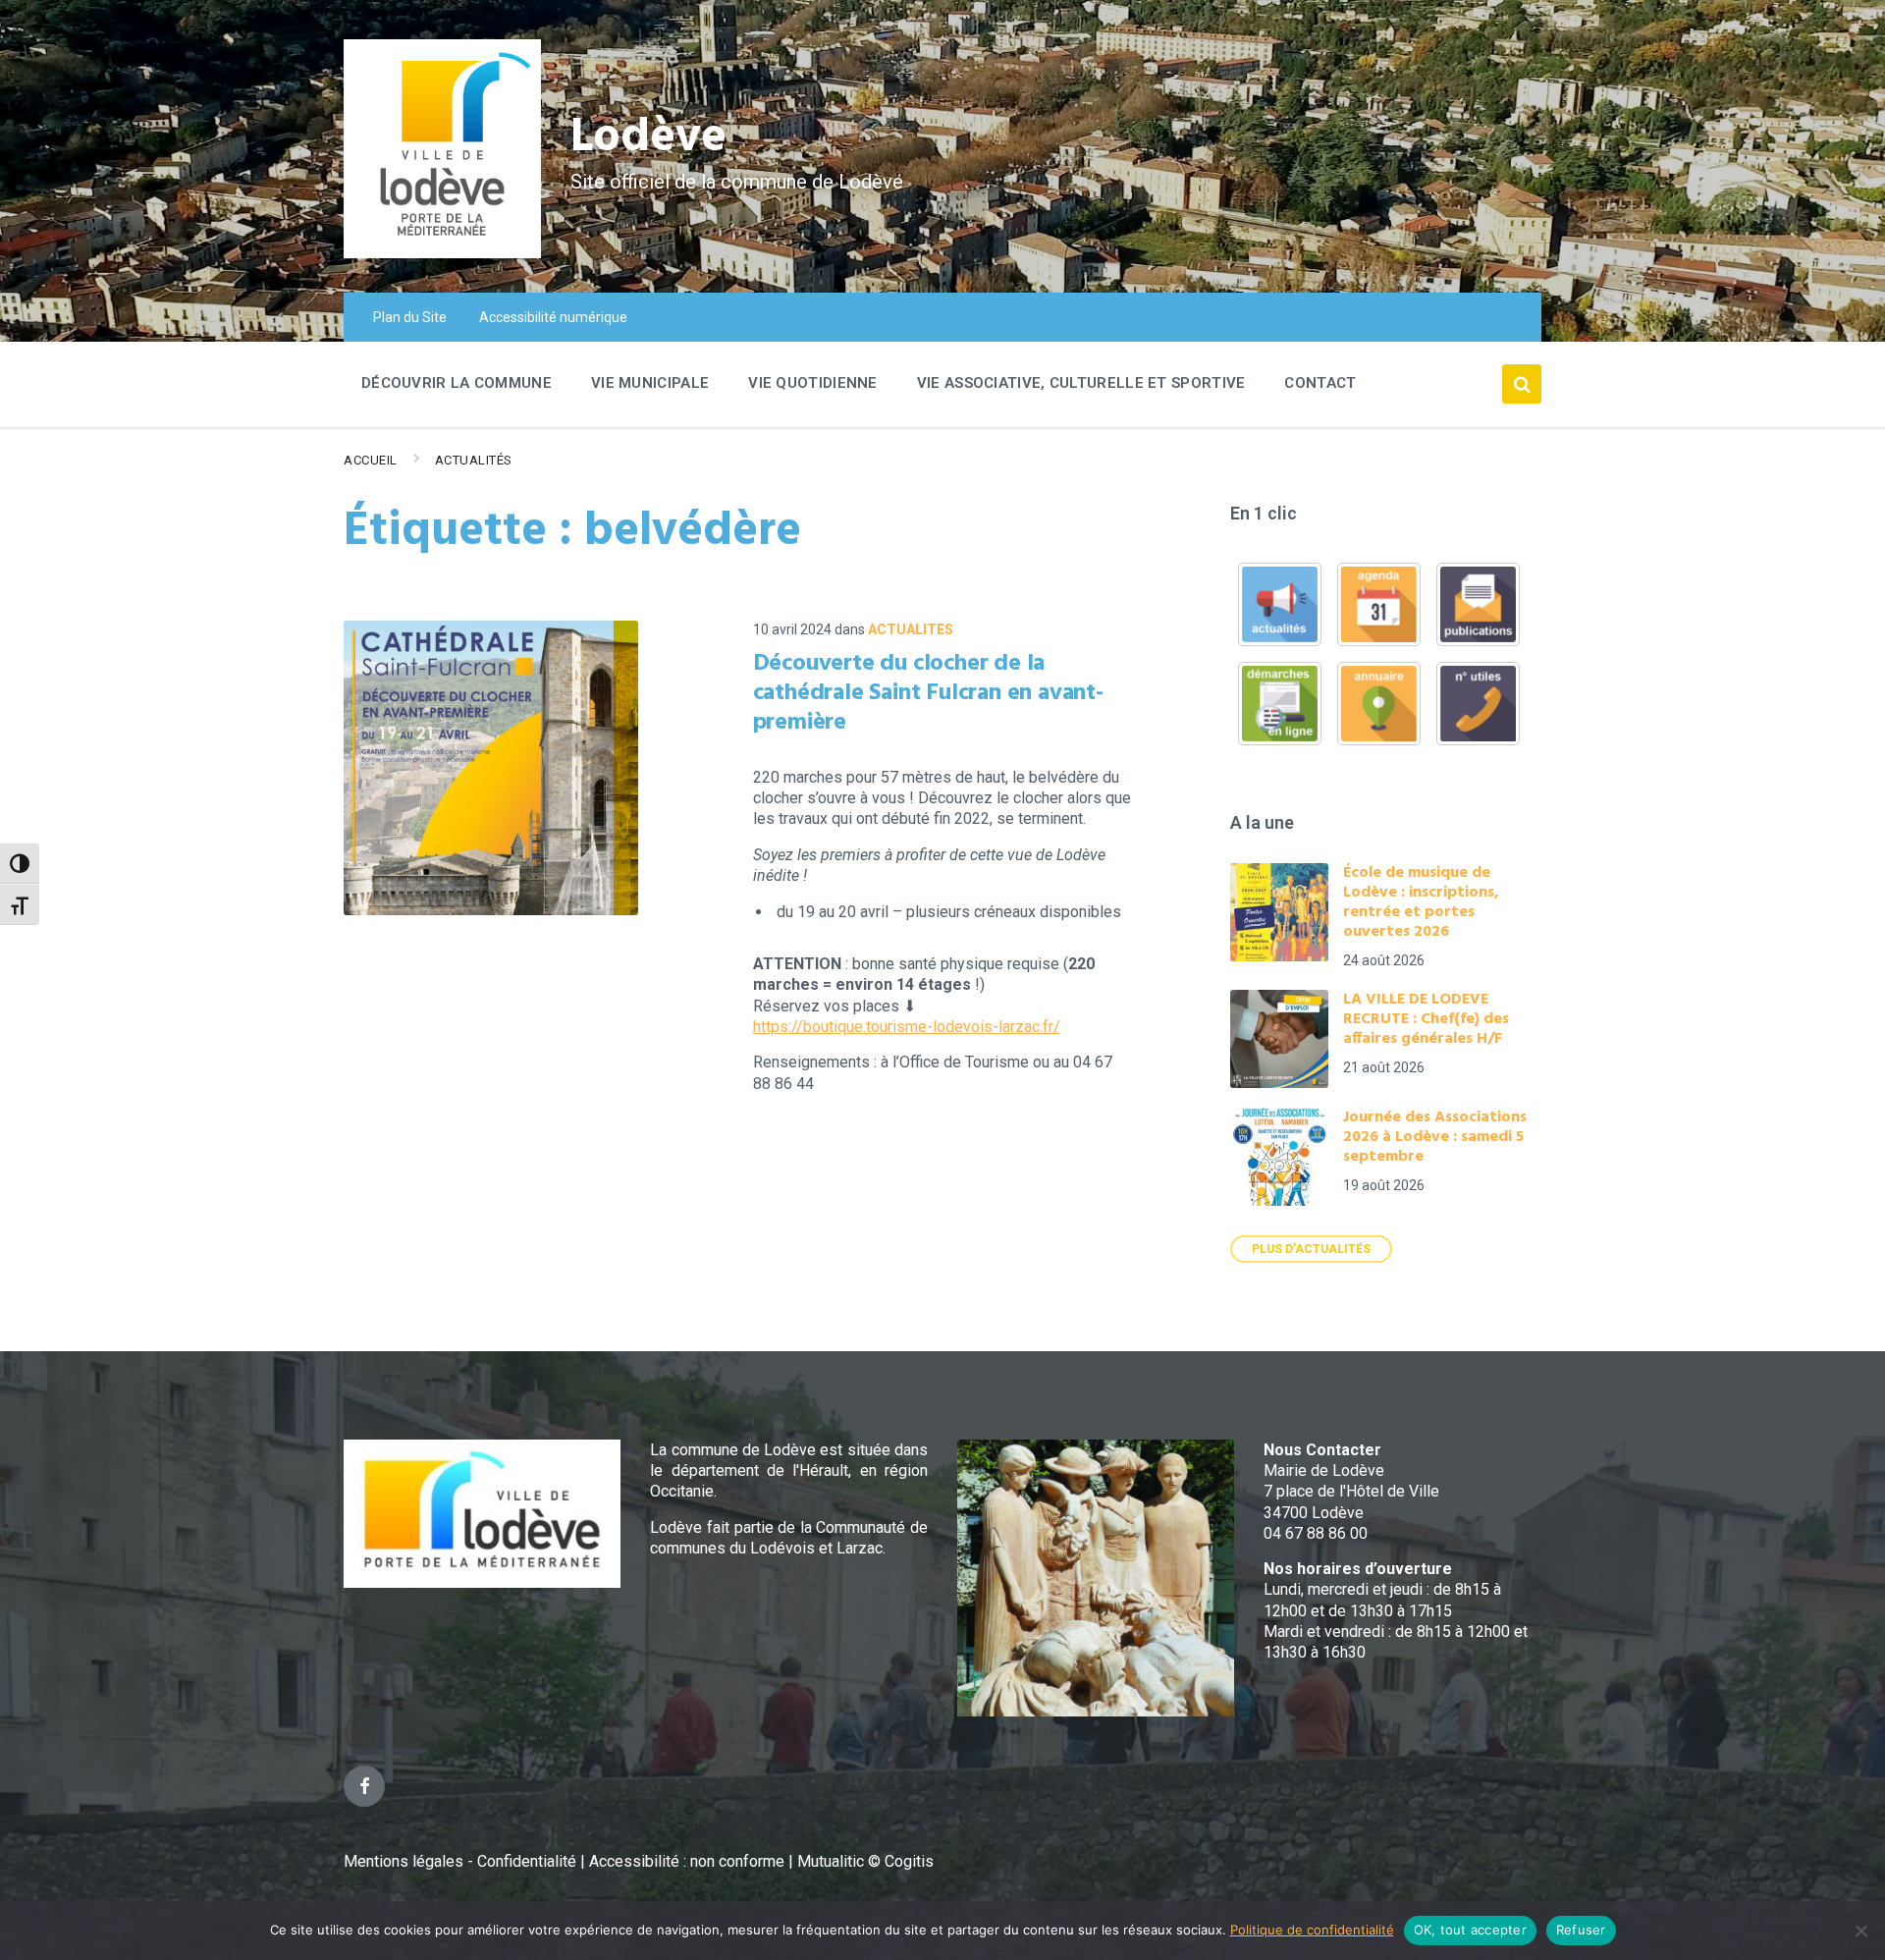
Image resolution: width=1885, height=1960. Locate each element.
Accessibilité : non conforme (689, 1861)
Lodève (648, 138)
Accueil (371, 460)
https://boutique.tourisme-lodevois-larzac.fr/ (907, 1027)
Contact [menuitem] (1320, 383)
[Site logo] (442, 253)
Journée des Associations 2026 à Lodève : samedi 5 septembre (1435, 1137)
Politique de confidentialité (1312, 1930)
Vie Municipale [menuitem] (650, 383)
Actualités (474, 460)
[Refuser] (1860, 1931)
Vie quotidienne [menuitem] (813, 383)
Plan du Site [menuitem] (410, 317)
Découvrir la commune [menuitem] (457, 383)
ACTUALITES (911, 629)
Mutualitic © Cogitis (865, 1861)
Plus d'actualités (1311, 1249)
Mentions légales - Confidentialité (460, 1861)
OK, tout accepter (1470, 1930)
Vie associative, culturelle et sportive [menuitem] (1081, 383)
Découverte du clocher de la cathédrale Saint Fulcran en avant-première (928, 693)
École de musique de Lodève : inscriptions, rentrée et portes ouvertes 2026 (1421, 902)
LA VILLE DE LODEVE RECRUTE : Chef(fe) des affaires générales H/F (1426, 1019)
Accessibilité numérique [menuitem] (553, 317)
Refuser (1581, 1930)
